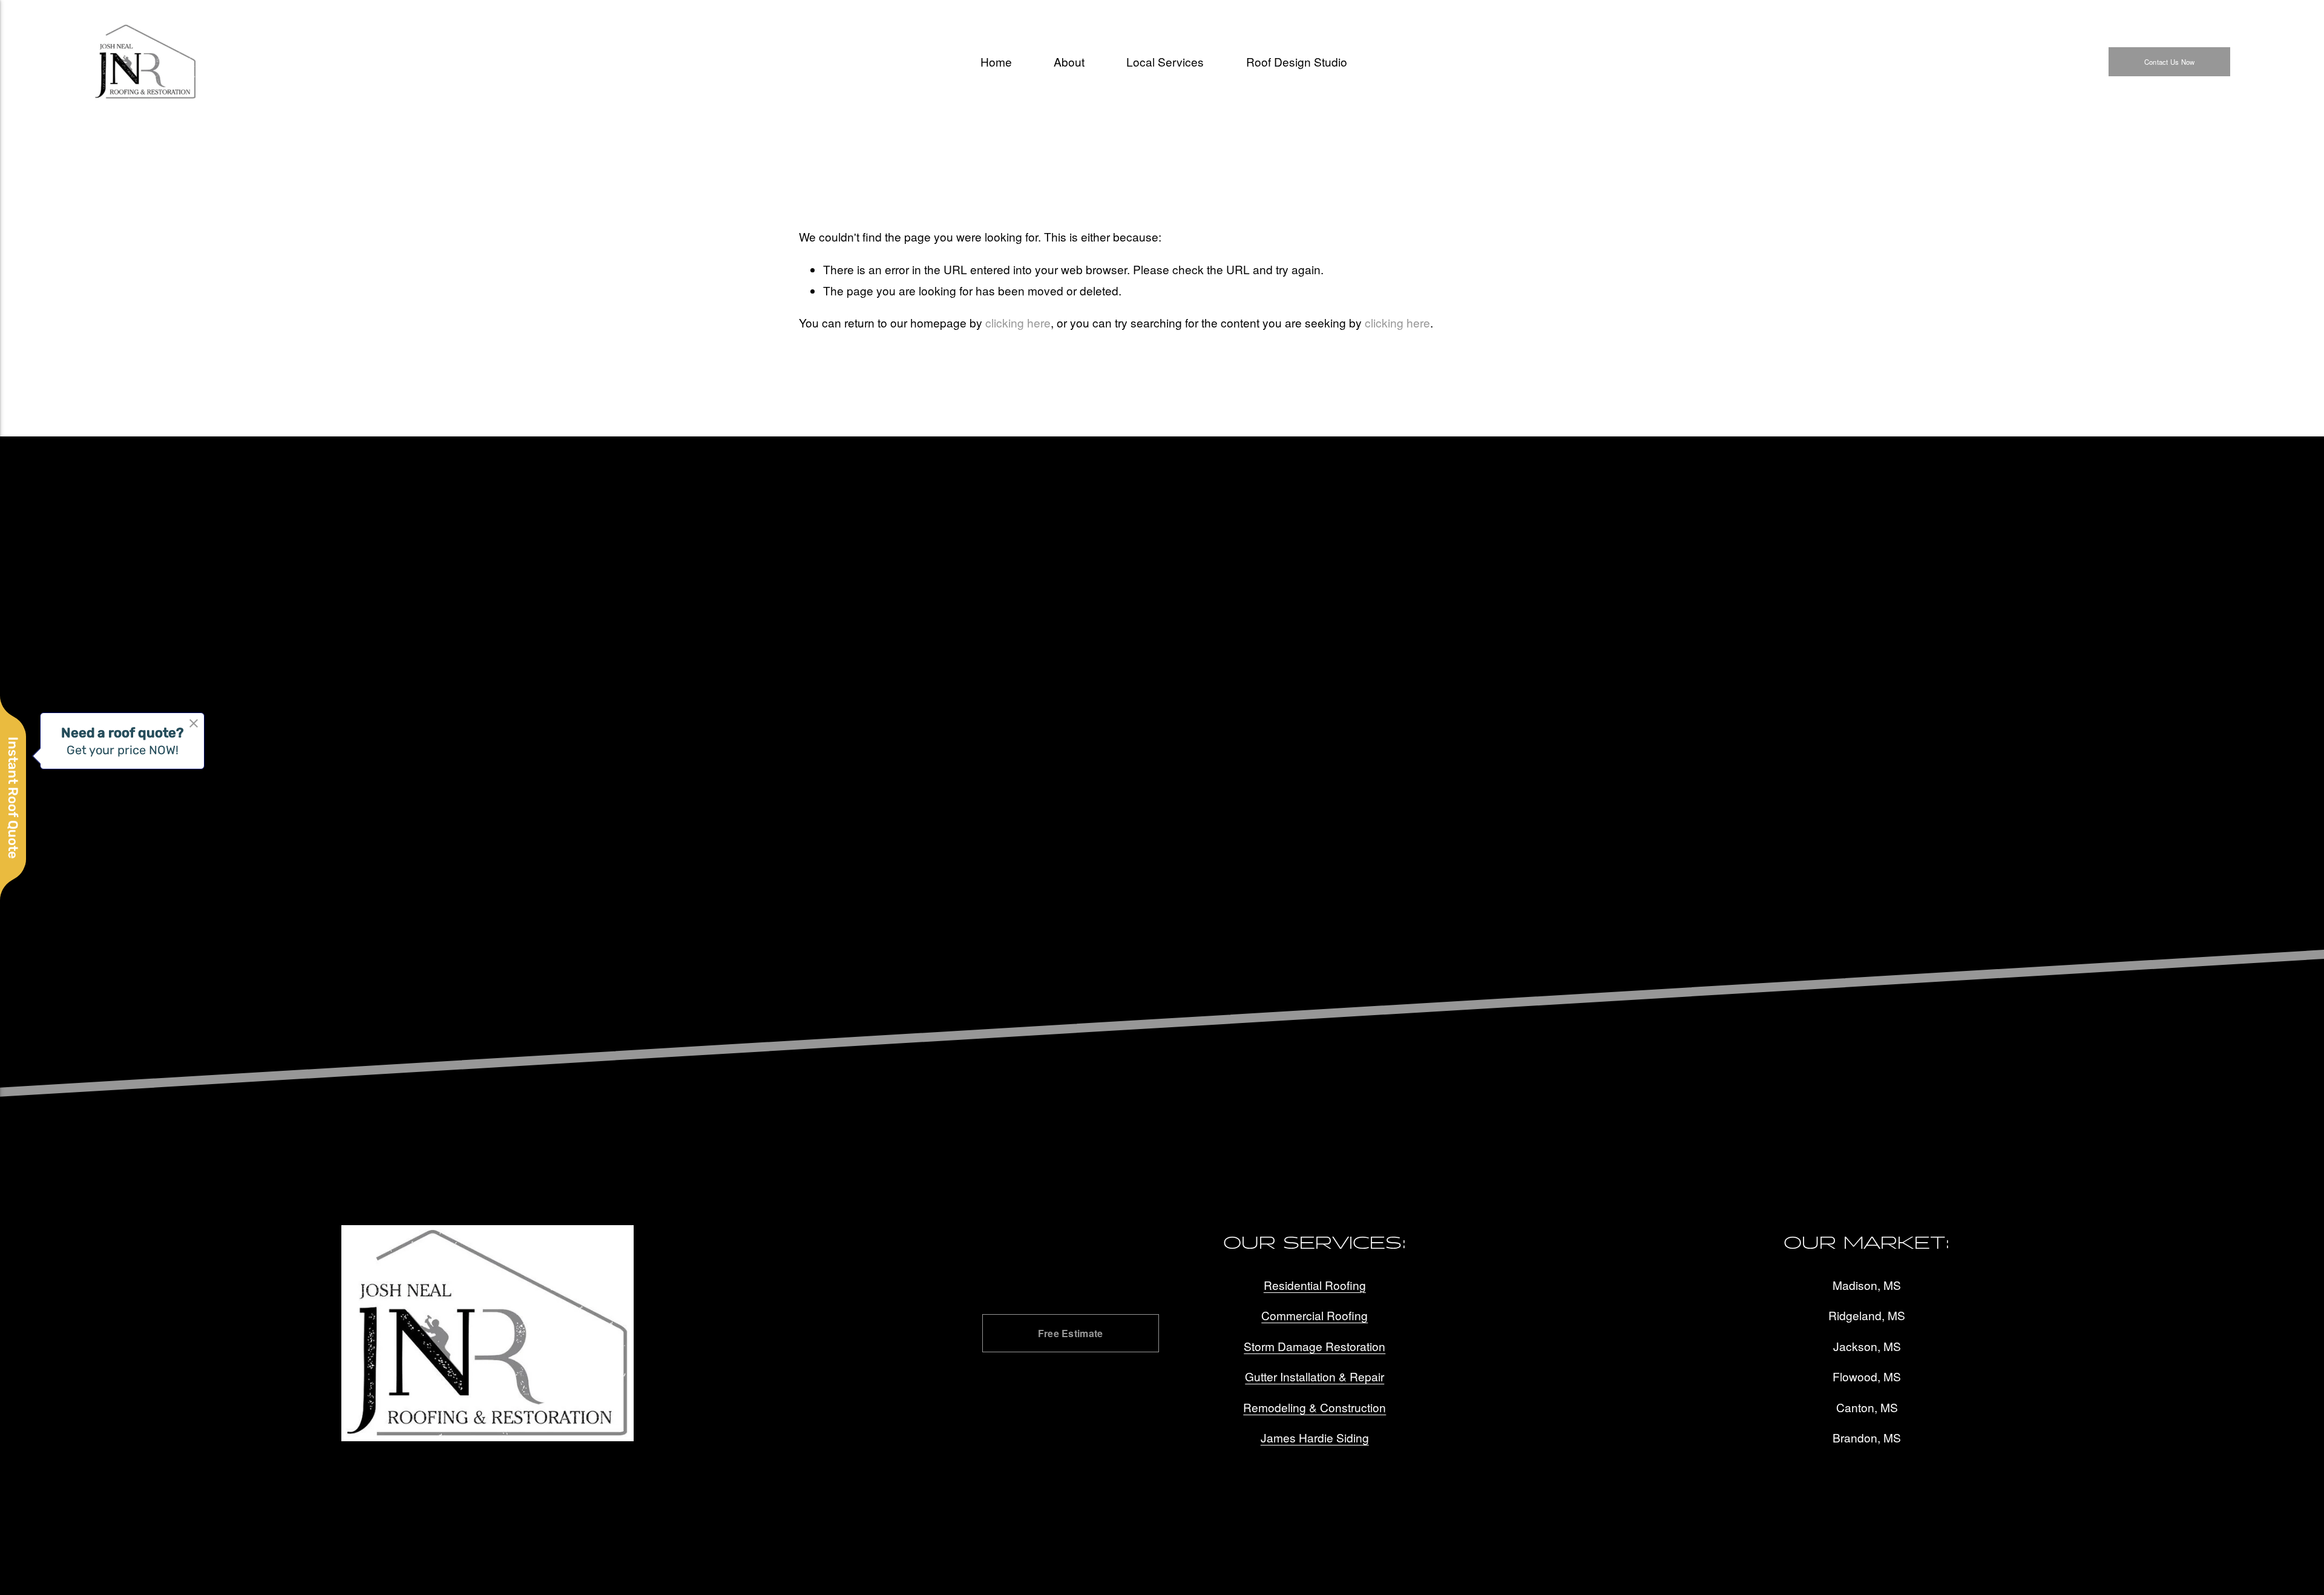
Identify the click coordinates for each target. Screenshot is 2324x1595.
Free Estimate (1071, 1333)
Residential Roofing (1315, 1285)
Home (996, 61)
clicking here (1018, 322)
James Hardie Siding (1315, 1437)
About (1069, 61)
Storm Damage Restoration (1315, 1346)
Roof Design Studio (1297, 61)
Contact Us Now (2169, 62)
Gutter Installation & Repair (1315, 1376)
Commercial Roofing (1315, 1315)
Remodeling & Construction (1315, 1407)
